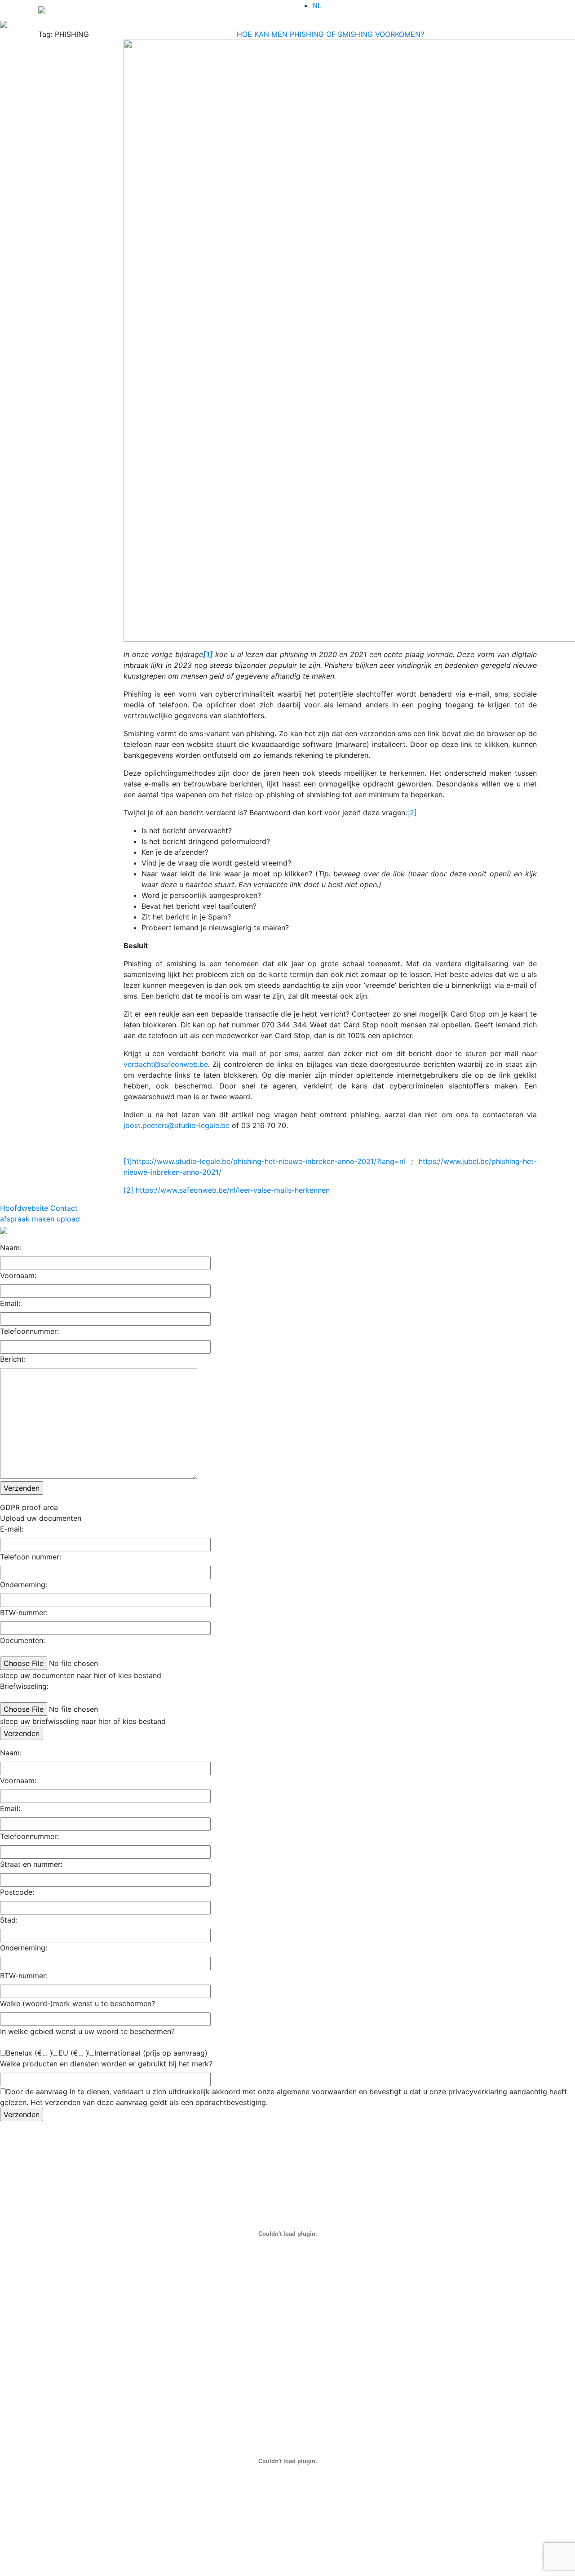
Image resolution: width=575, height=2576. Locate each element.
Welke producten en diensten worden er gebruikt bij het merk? (106, 2064)
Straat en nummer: (31, 1864)
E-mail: (12, 1529)
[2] (412, 813)
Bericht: (13, 1359)
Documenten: (22, 1640)
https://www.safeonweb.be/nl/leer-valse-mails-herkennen (233, 1190)
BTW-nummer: (24, 1612)
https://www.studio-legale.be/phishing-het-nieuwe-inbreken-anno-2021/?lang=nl (269, 1161)
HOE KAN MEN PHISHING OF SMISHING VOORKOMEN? (330, 34)
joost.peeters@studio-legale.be (177, 1125)
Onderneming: (24, 1585)
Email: (10, 1303)
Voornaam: (18, 1275)
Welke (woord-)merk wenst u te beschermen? (77, 2003)
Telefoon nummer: (31, 1557)
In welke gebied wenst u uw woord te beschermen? (87, 2031)
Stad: (9, 1920)
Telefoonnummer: (29, 1331)
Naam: (11, 1248)
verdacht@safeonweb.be (166, 1064)
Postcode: (17, 1892)
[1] (128, 1161)
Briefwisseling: (24, 1686)
